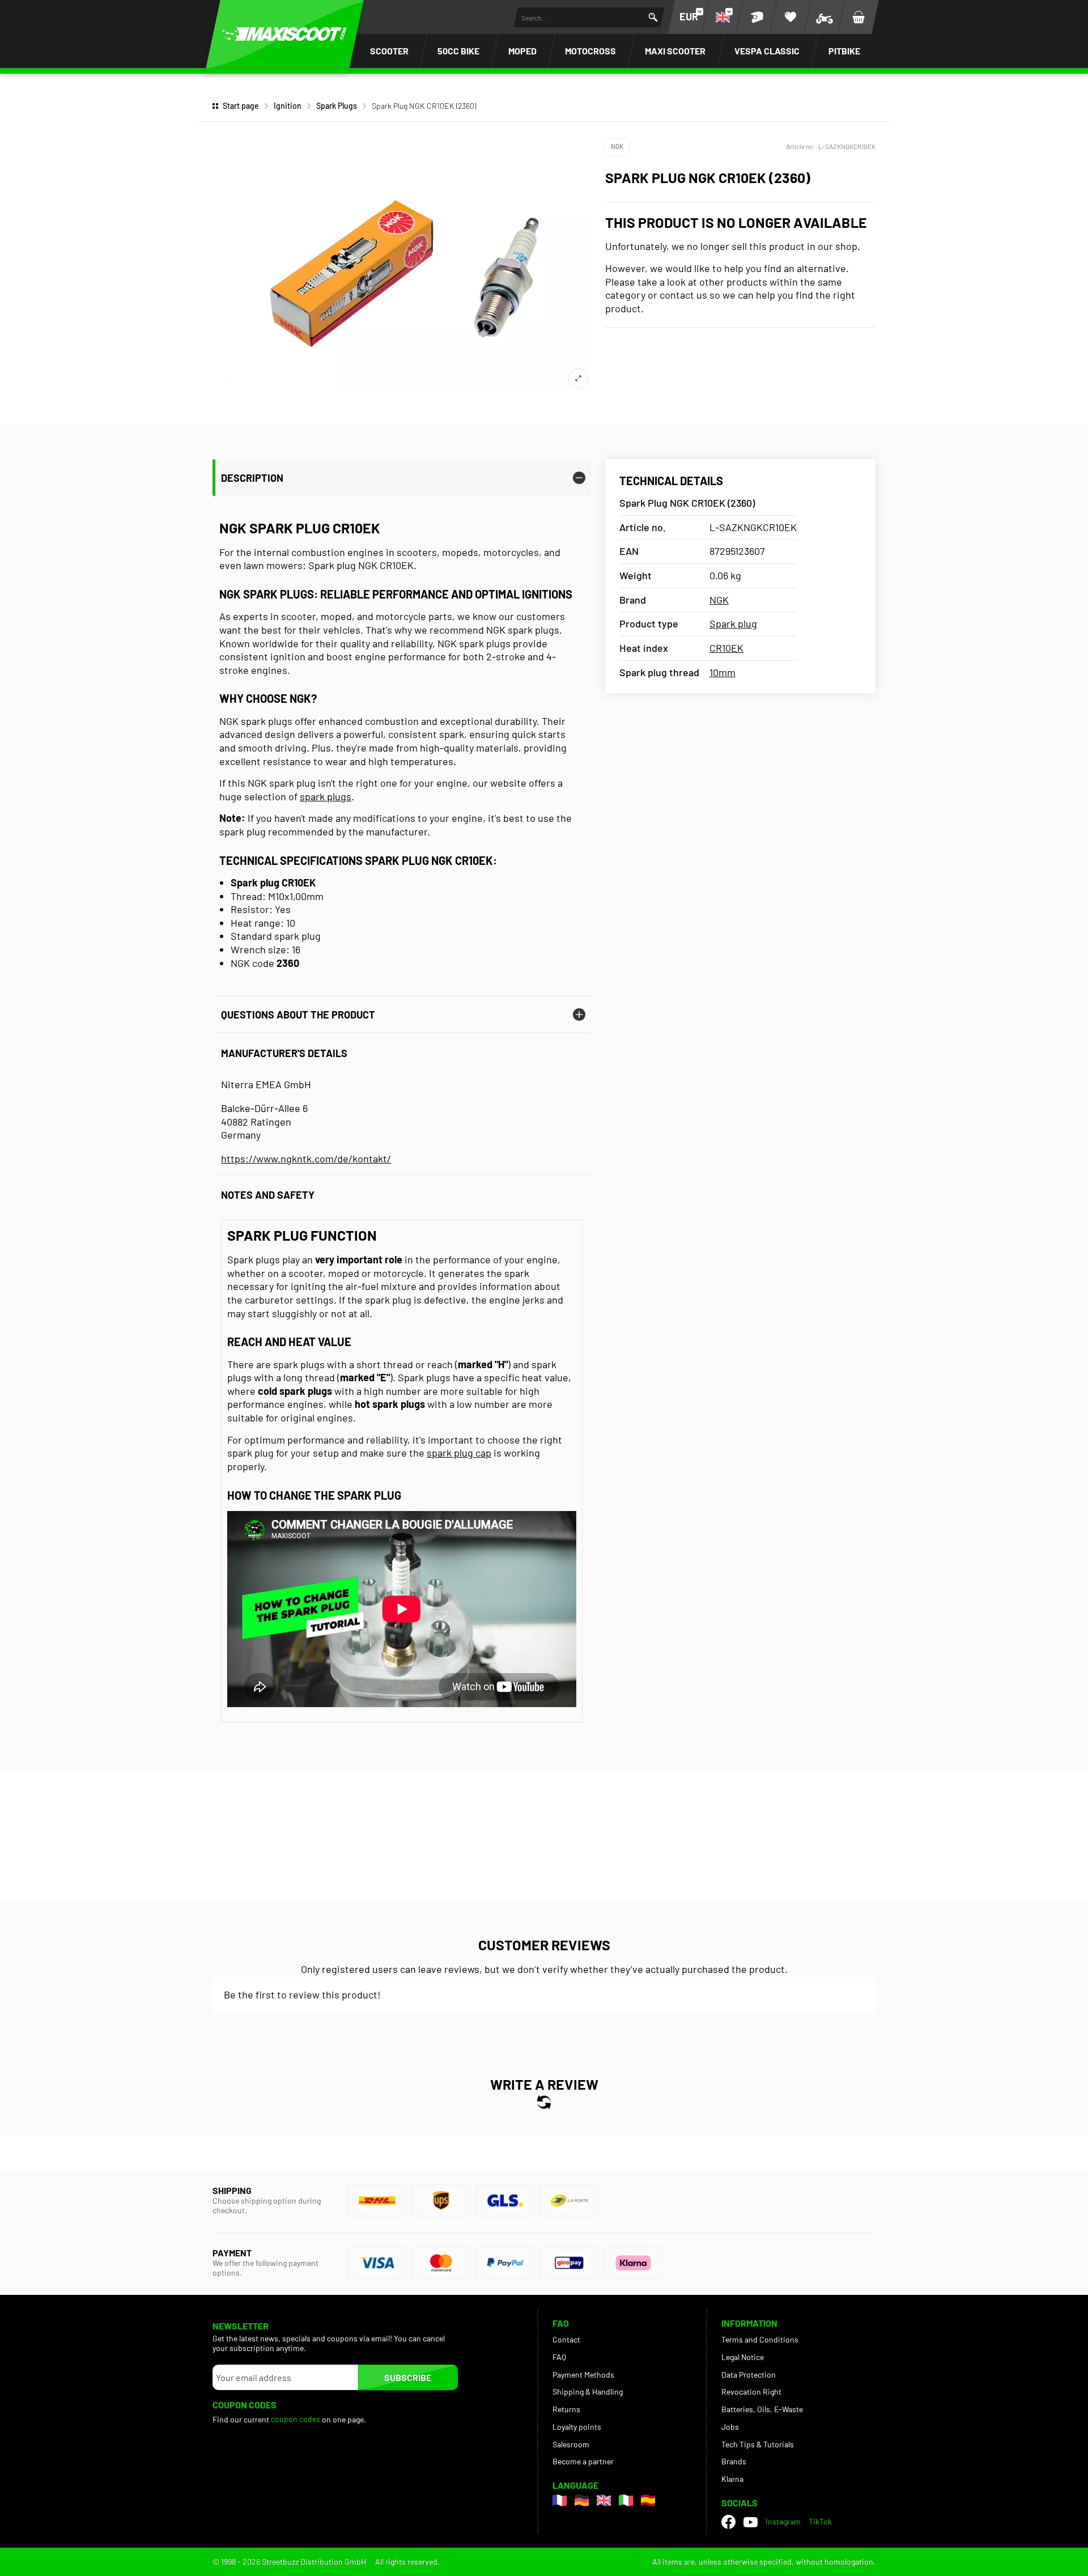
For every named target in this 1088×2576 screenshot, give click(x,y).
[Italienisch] (626, 2500)
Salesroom (571, 2444)
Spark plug (733, 623)
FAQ (559, 2357)
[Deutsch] (582, 2500)
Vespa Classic (767, 51)
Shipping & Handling (588, 2392)
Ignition (288, 106)
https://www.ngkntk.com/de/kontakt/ (306, 1158)
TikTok (820, 2521)
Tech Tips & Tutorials (758, 2444)
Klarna (732, 2479)
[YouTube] (751, 2522)
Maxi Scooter (675, 51)
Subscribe (408, 2377)
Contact (566, 2339)
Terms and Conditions (760, 2339)
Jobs (730, 2427)
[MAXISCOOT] (284, 34)
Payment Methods (583, 2375)
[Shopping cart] (858, 17)
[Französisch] (560, 2500)
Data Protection (749, 2375)
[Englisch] (604, 2500)
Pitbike (844, 51)
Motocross (590, 51)
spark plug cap (459, 1453)
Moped (522, 51)
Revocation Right (751, 2392)
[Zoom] (578, 378)
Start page (241, 106)
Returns (566, 2409)
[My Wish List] (790, 17)
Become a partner (583, 2461)
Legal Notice (743, 2357)
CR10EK (726, 648)
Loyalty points (577, 2427)
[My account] (756, 17)
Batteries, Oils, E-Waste (762, 2409)
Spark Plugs (337, 106)
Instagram (783, 2521)
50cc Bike (458, 51)
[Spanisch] (648, 2500)
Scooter (389, 51)
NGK (617, 146)
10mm (722, 672)
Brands (734, 2461)
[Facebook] (728, 2522)
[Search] (653, 17)
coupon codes (296, 2419)
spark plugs (326, 796)
